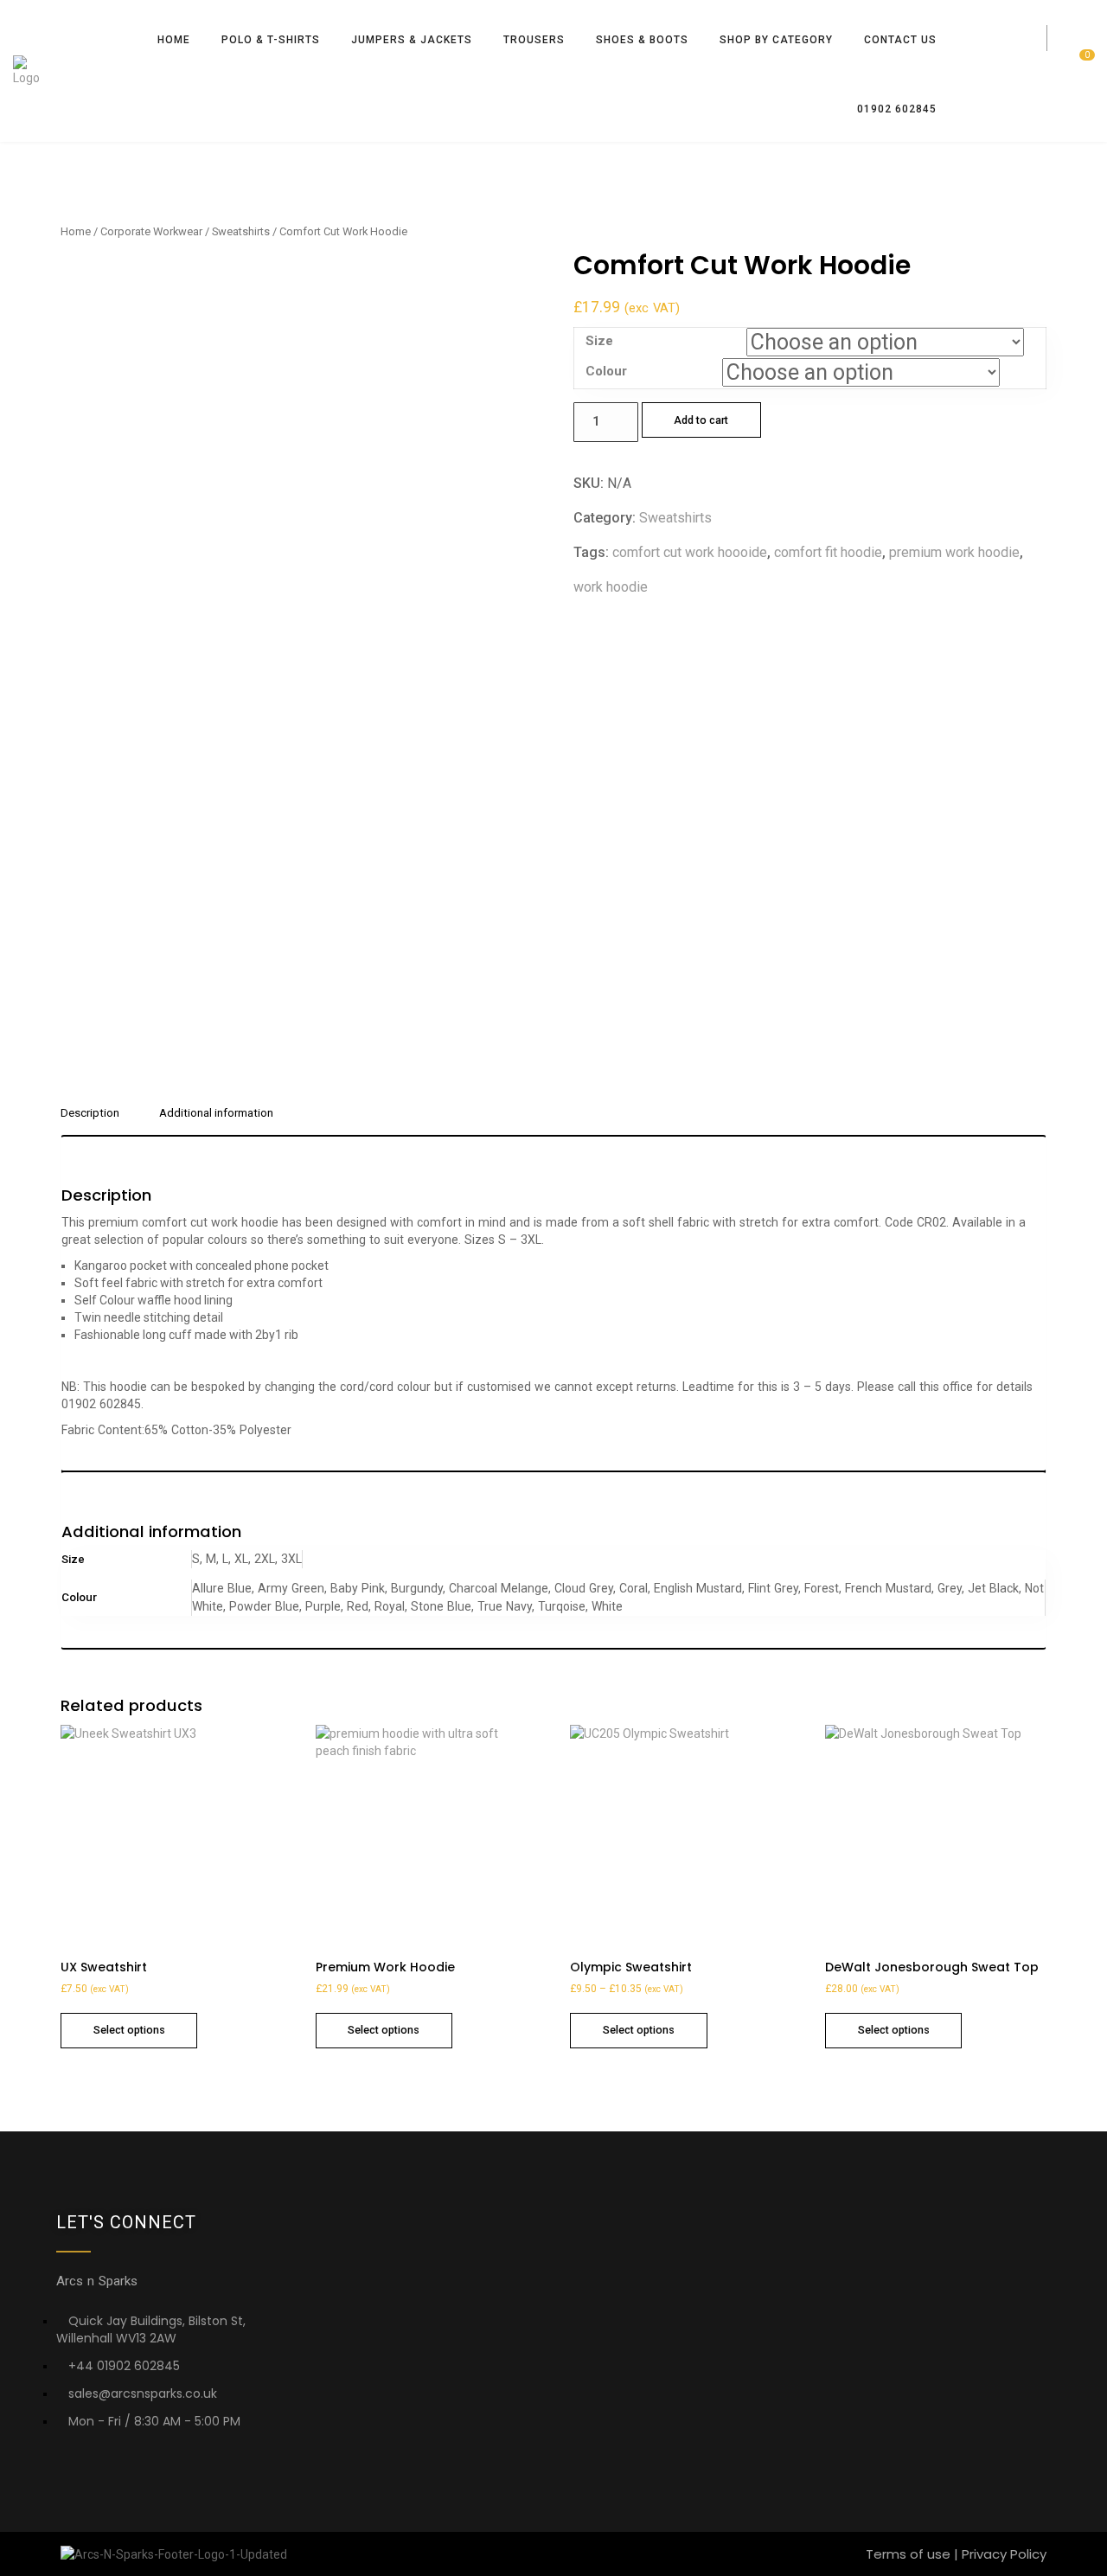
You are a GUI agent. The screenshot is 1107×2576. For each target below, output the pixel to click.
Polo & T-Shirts (271, 40)
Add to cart (701, 420)
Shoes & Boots (642, 40)
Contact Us (900, 40)
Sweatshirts (241, 231)
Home (174, 40)
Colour (606, 371)
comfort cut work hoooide (690, 552)
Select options (129, 2030)
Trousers (534, 40)
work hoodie (611, 587)
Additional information (216, 1113)
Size (599, 341)
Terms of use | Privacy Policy (956, 2554)
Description (90, 1113)
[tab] (96, 1120)
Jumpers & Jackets (412, 40)
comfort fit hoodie (828, 552)
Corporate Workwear (151, 231)
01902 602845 (897, 109)
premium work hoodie (954, 552)
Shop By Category (776, 40)
